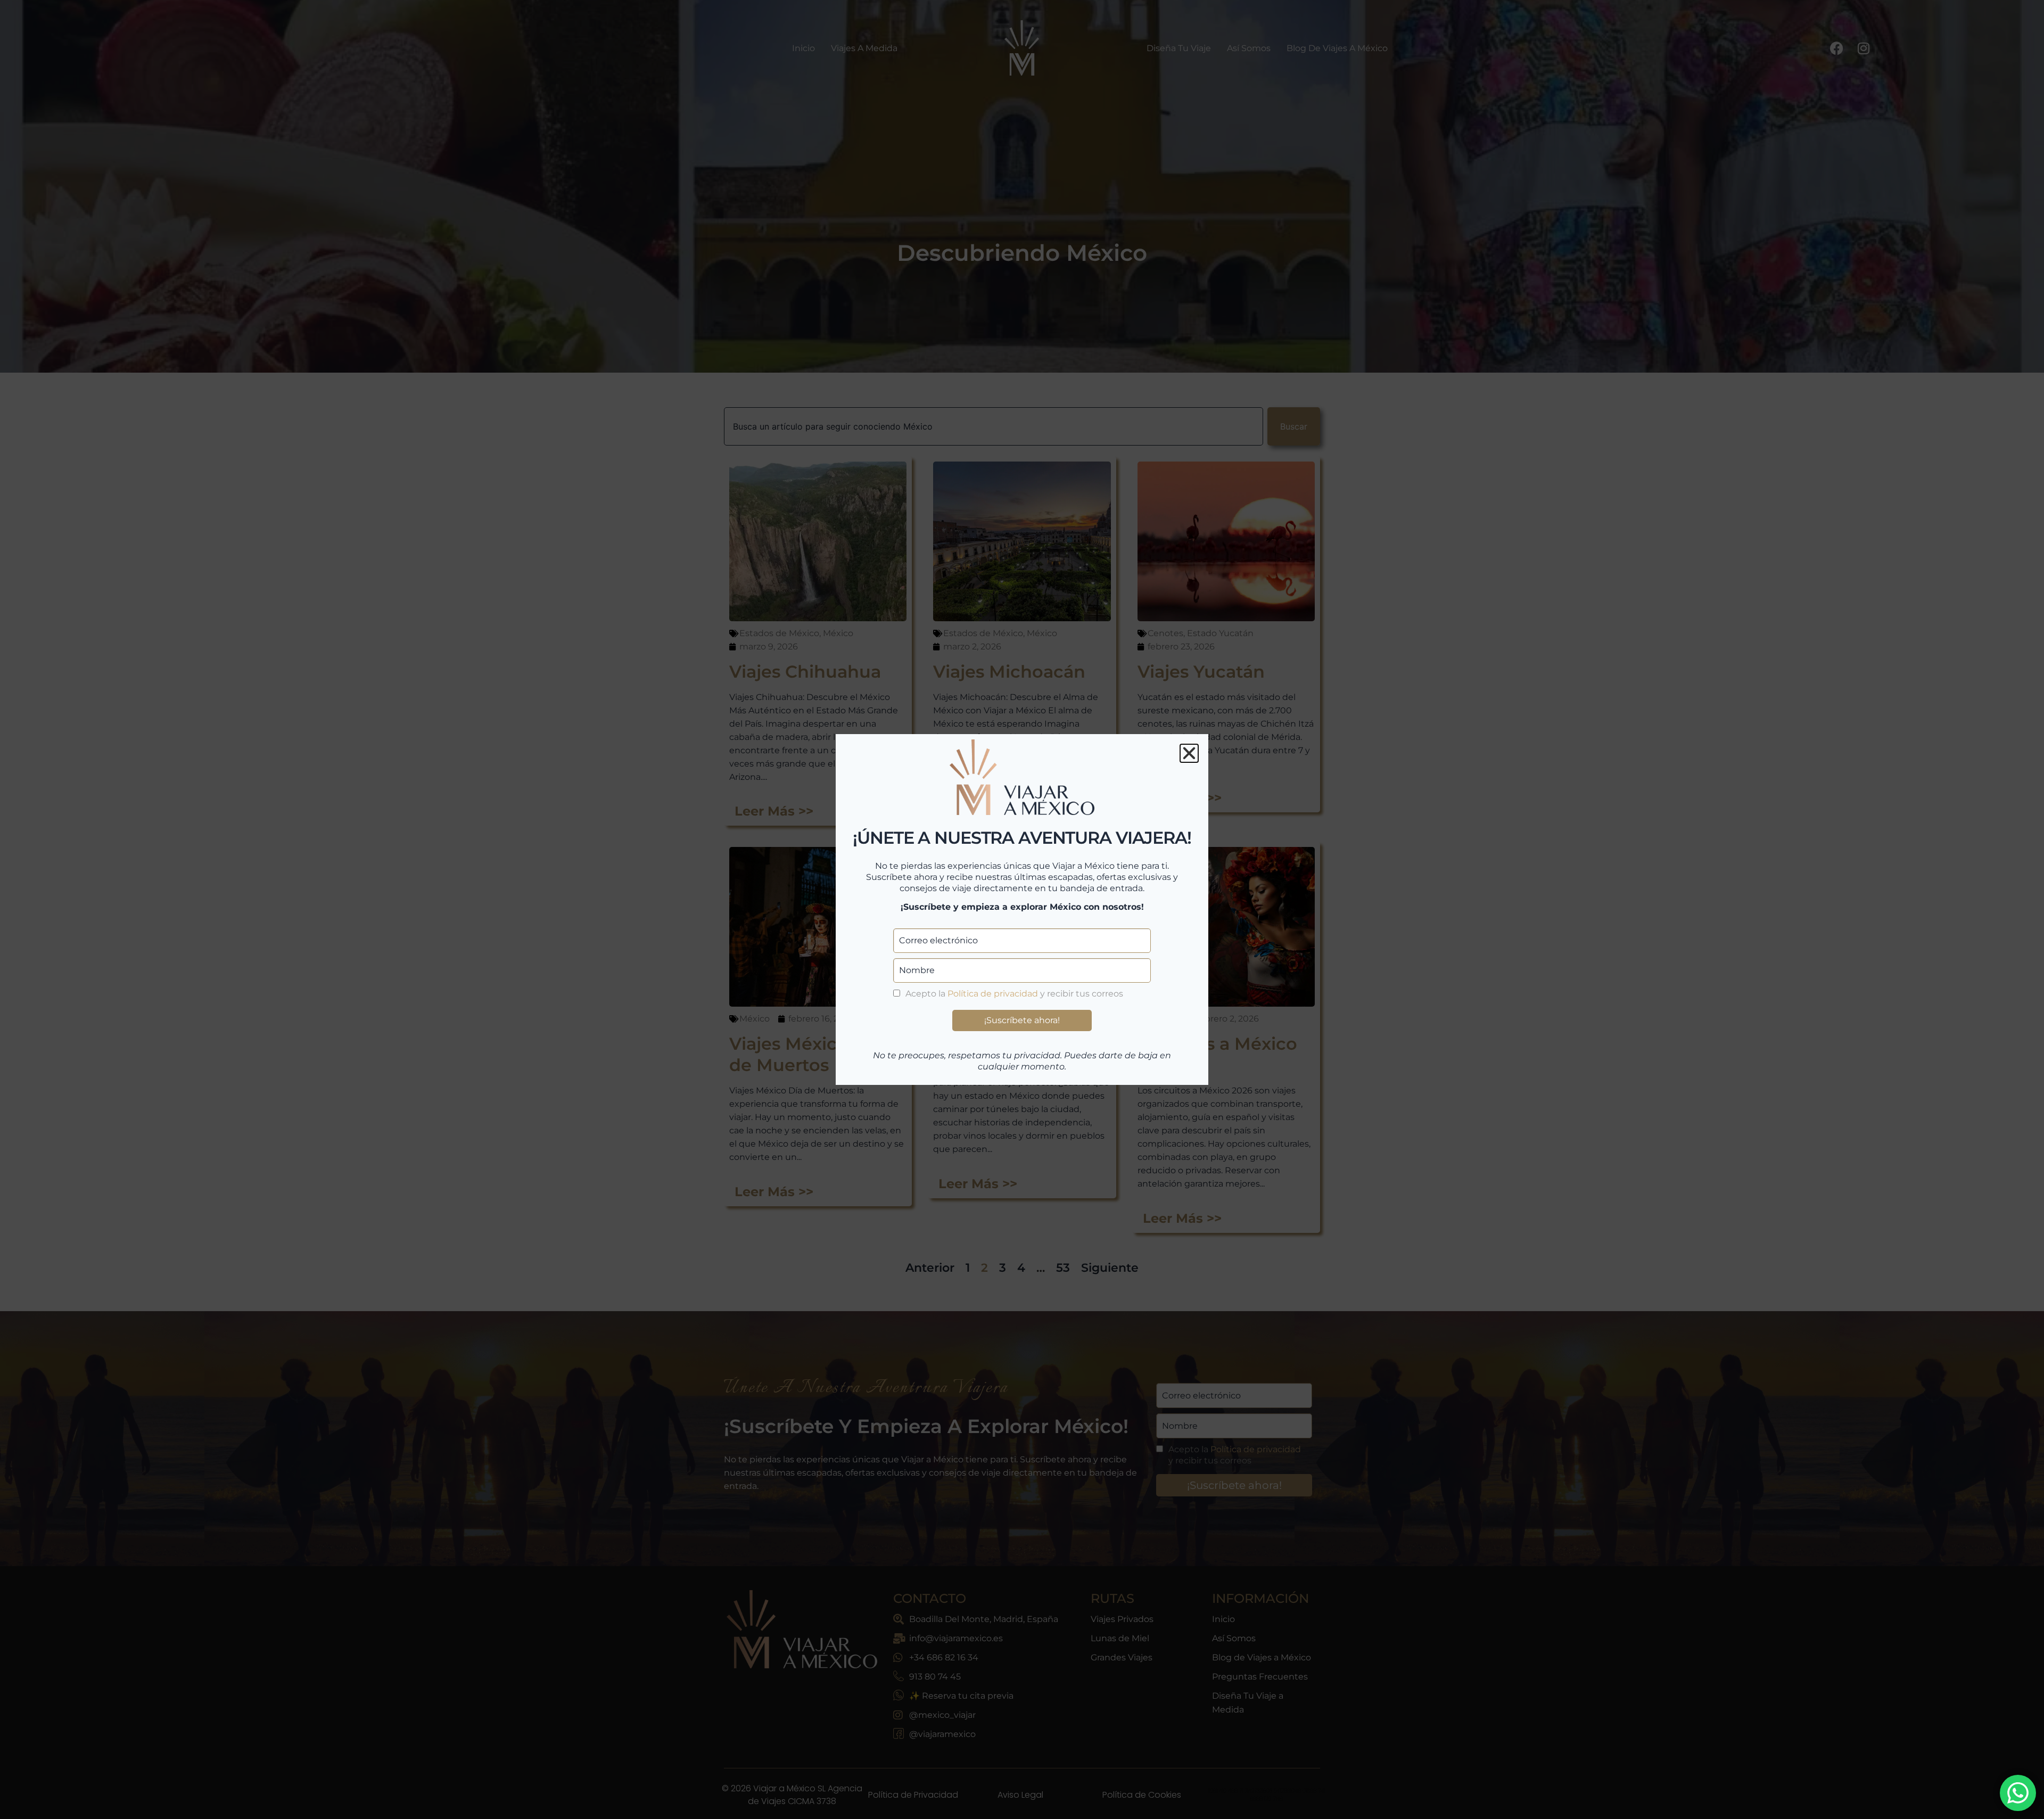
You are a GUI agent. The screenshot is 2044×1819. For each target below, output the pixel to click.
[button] (1189, 753)
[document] (1022, 909)
